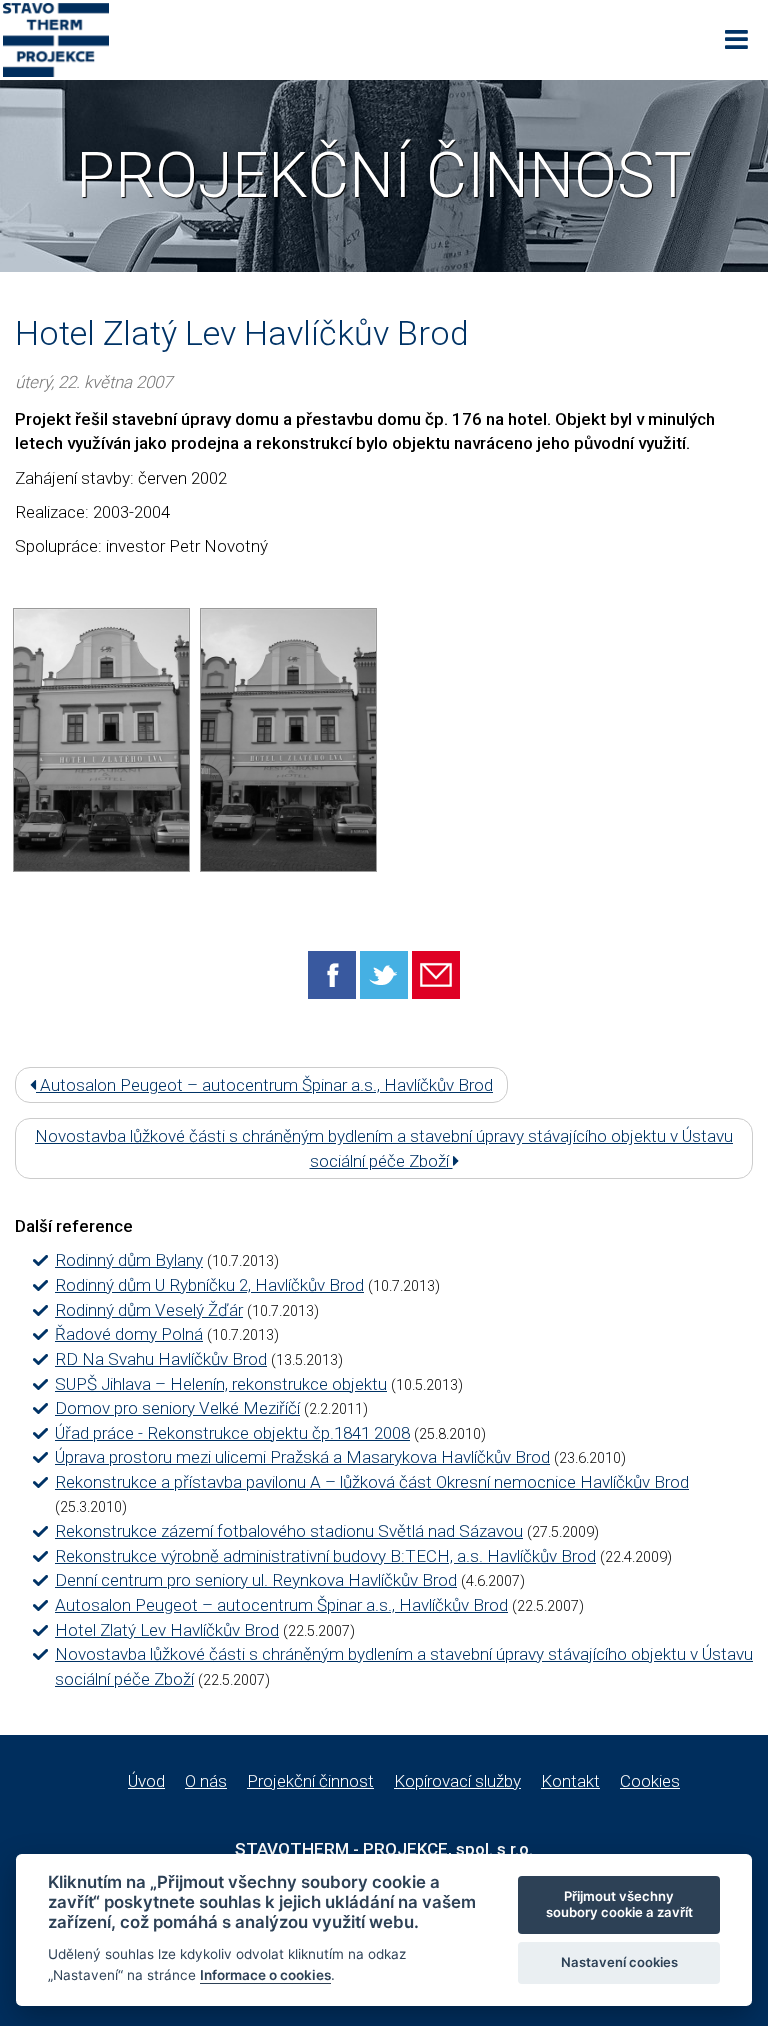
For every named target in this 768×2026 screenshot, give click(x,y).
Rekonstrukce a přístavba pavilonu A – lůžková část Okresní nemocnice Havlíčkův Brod (372, 1482)
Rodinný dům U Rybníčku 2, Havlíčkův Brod (209, 1285)
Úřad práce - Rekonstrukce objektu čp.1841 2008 (232, 1433)
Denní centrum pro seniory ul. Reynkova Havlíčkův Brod (256, 1580)
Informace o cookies (265, 1975)
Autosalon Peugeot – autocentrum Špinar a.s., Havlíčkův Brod (264, 1085)
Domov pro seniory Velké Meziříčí (177, 1408)
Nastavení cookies (619, 1962)
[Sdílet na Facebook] (332, 974)
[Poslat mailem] (436, 974)
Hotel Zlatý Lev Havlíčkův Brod (167, 1630)
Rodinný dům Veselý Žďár (149, 1310)
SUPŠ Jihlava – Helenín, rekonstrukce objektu (221, 1384)
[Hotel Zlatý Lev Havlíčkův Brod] (101, 740)
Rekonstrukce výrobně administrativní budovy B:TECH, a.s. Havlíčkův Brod (325, 1556)
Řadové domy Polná (129, 1334)
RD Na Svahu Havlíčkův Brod (161, 1359)
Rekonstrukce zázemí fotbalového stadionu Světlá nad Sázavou (289, 1531)
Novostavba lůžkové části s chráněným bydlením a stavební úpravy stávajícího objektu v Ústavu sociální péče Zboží (384, 1148)
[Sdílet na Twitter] (384, 974)
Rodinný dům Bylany (129, 1260)
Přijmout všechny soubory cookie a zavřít (619, 1904)
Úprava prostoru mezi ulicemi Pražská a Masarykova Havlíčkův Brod (302, 1457)
